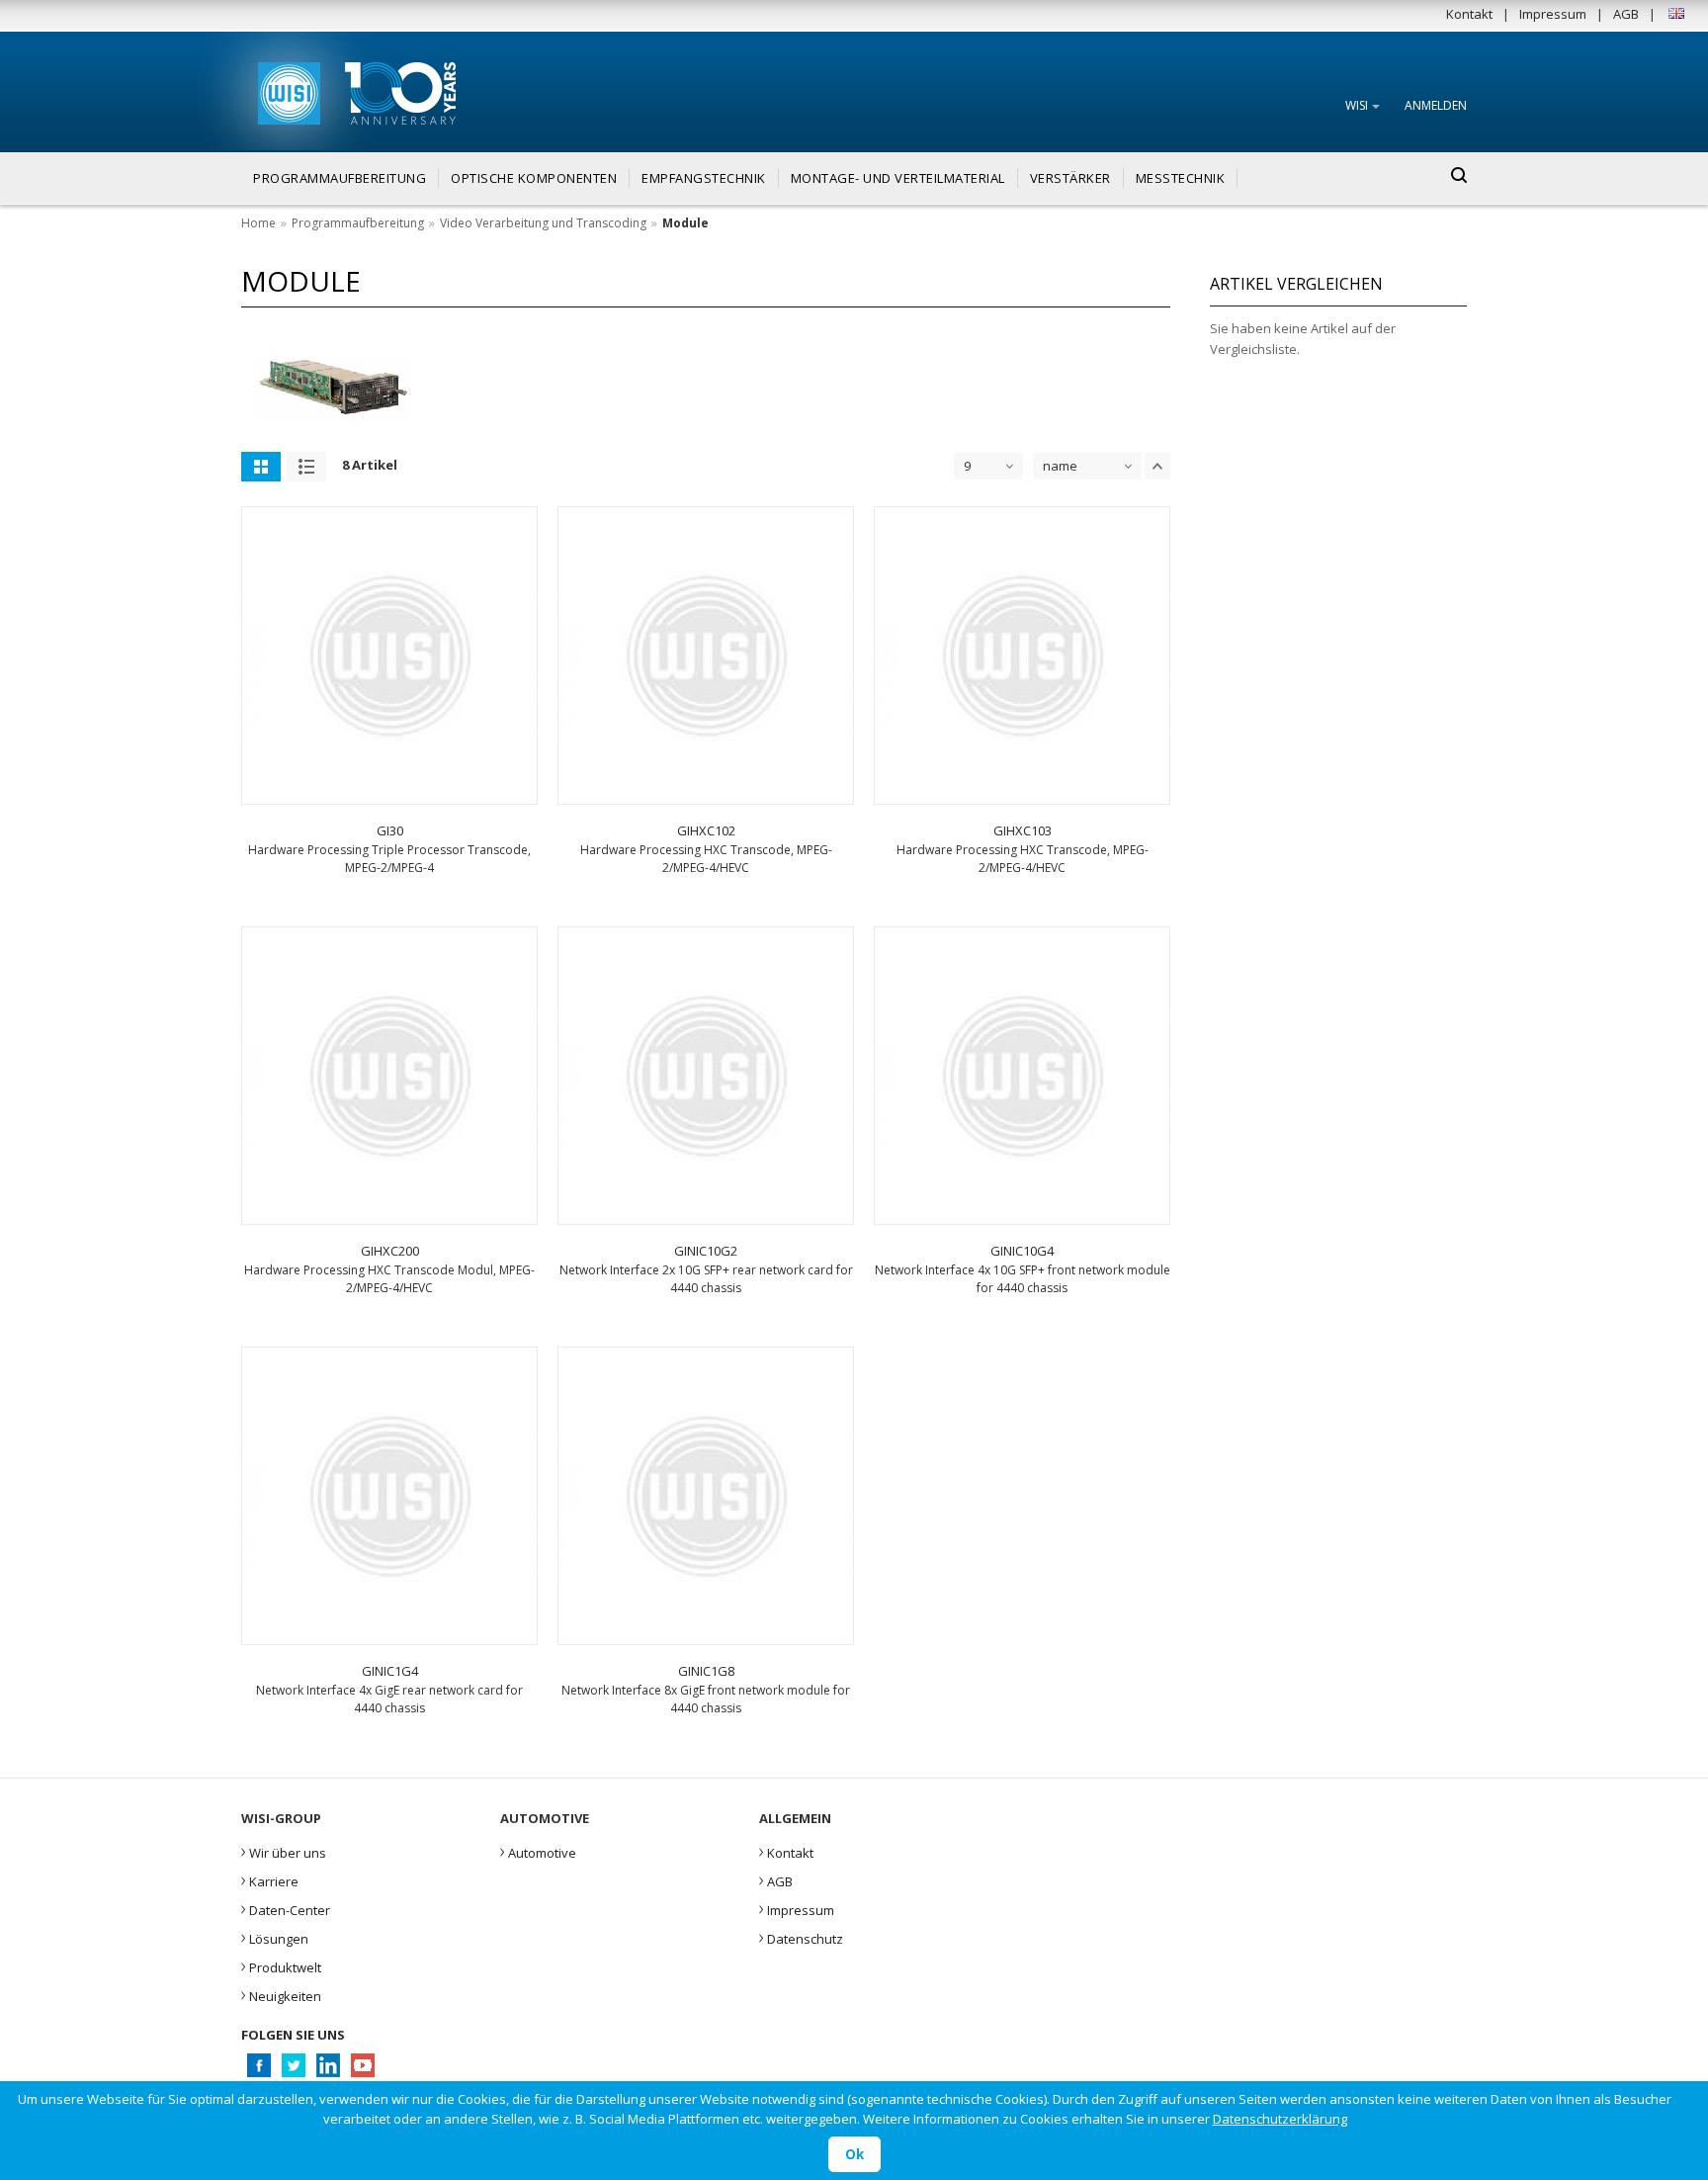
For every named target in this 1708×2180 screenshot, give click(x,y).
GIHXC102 (706, 830)
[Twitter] (293, 2071)
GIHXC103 (1023, 830)
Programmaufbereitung (358, 223)
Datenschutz (801, 1937)
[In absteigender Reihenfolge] (1157, 466)
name (1060, 466)
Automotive (538, 1851)
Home (258, 223)
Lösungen (275, 1937)
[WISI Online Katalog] (287, 90)
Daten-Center (286, 1908)
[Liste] (306, 467)
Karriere (270, 1879)
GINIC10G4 (1022, 1251)
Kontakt (1469, 14)
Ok (854, 2154)
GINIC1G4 (390, 1671)
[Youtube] (362, 2071)
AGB (1626, 14)
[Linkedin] (328, 2071)
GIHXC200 (390, 1251)
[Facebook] (258, 2071)
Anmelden (1436, 105)
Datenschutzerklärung (1280, 2119)
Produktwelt (281, 1965)
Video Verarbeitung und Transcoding (543, 223)
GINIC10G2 (706, 1251)
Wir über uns (284, 1851)
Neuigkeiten (281, 1994)
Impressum (1553, 14)
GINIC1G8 (706, 1671)
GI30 (390, 830)
